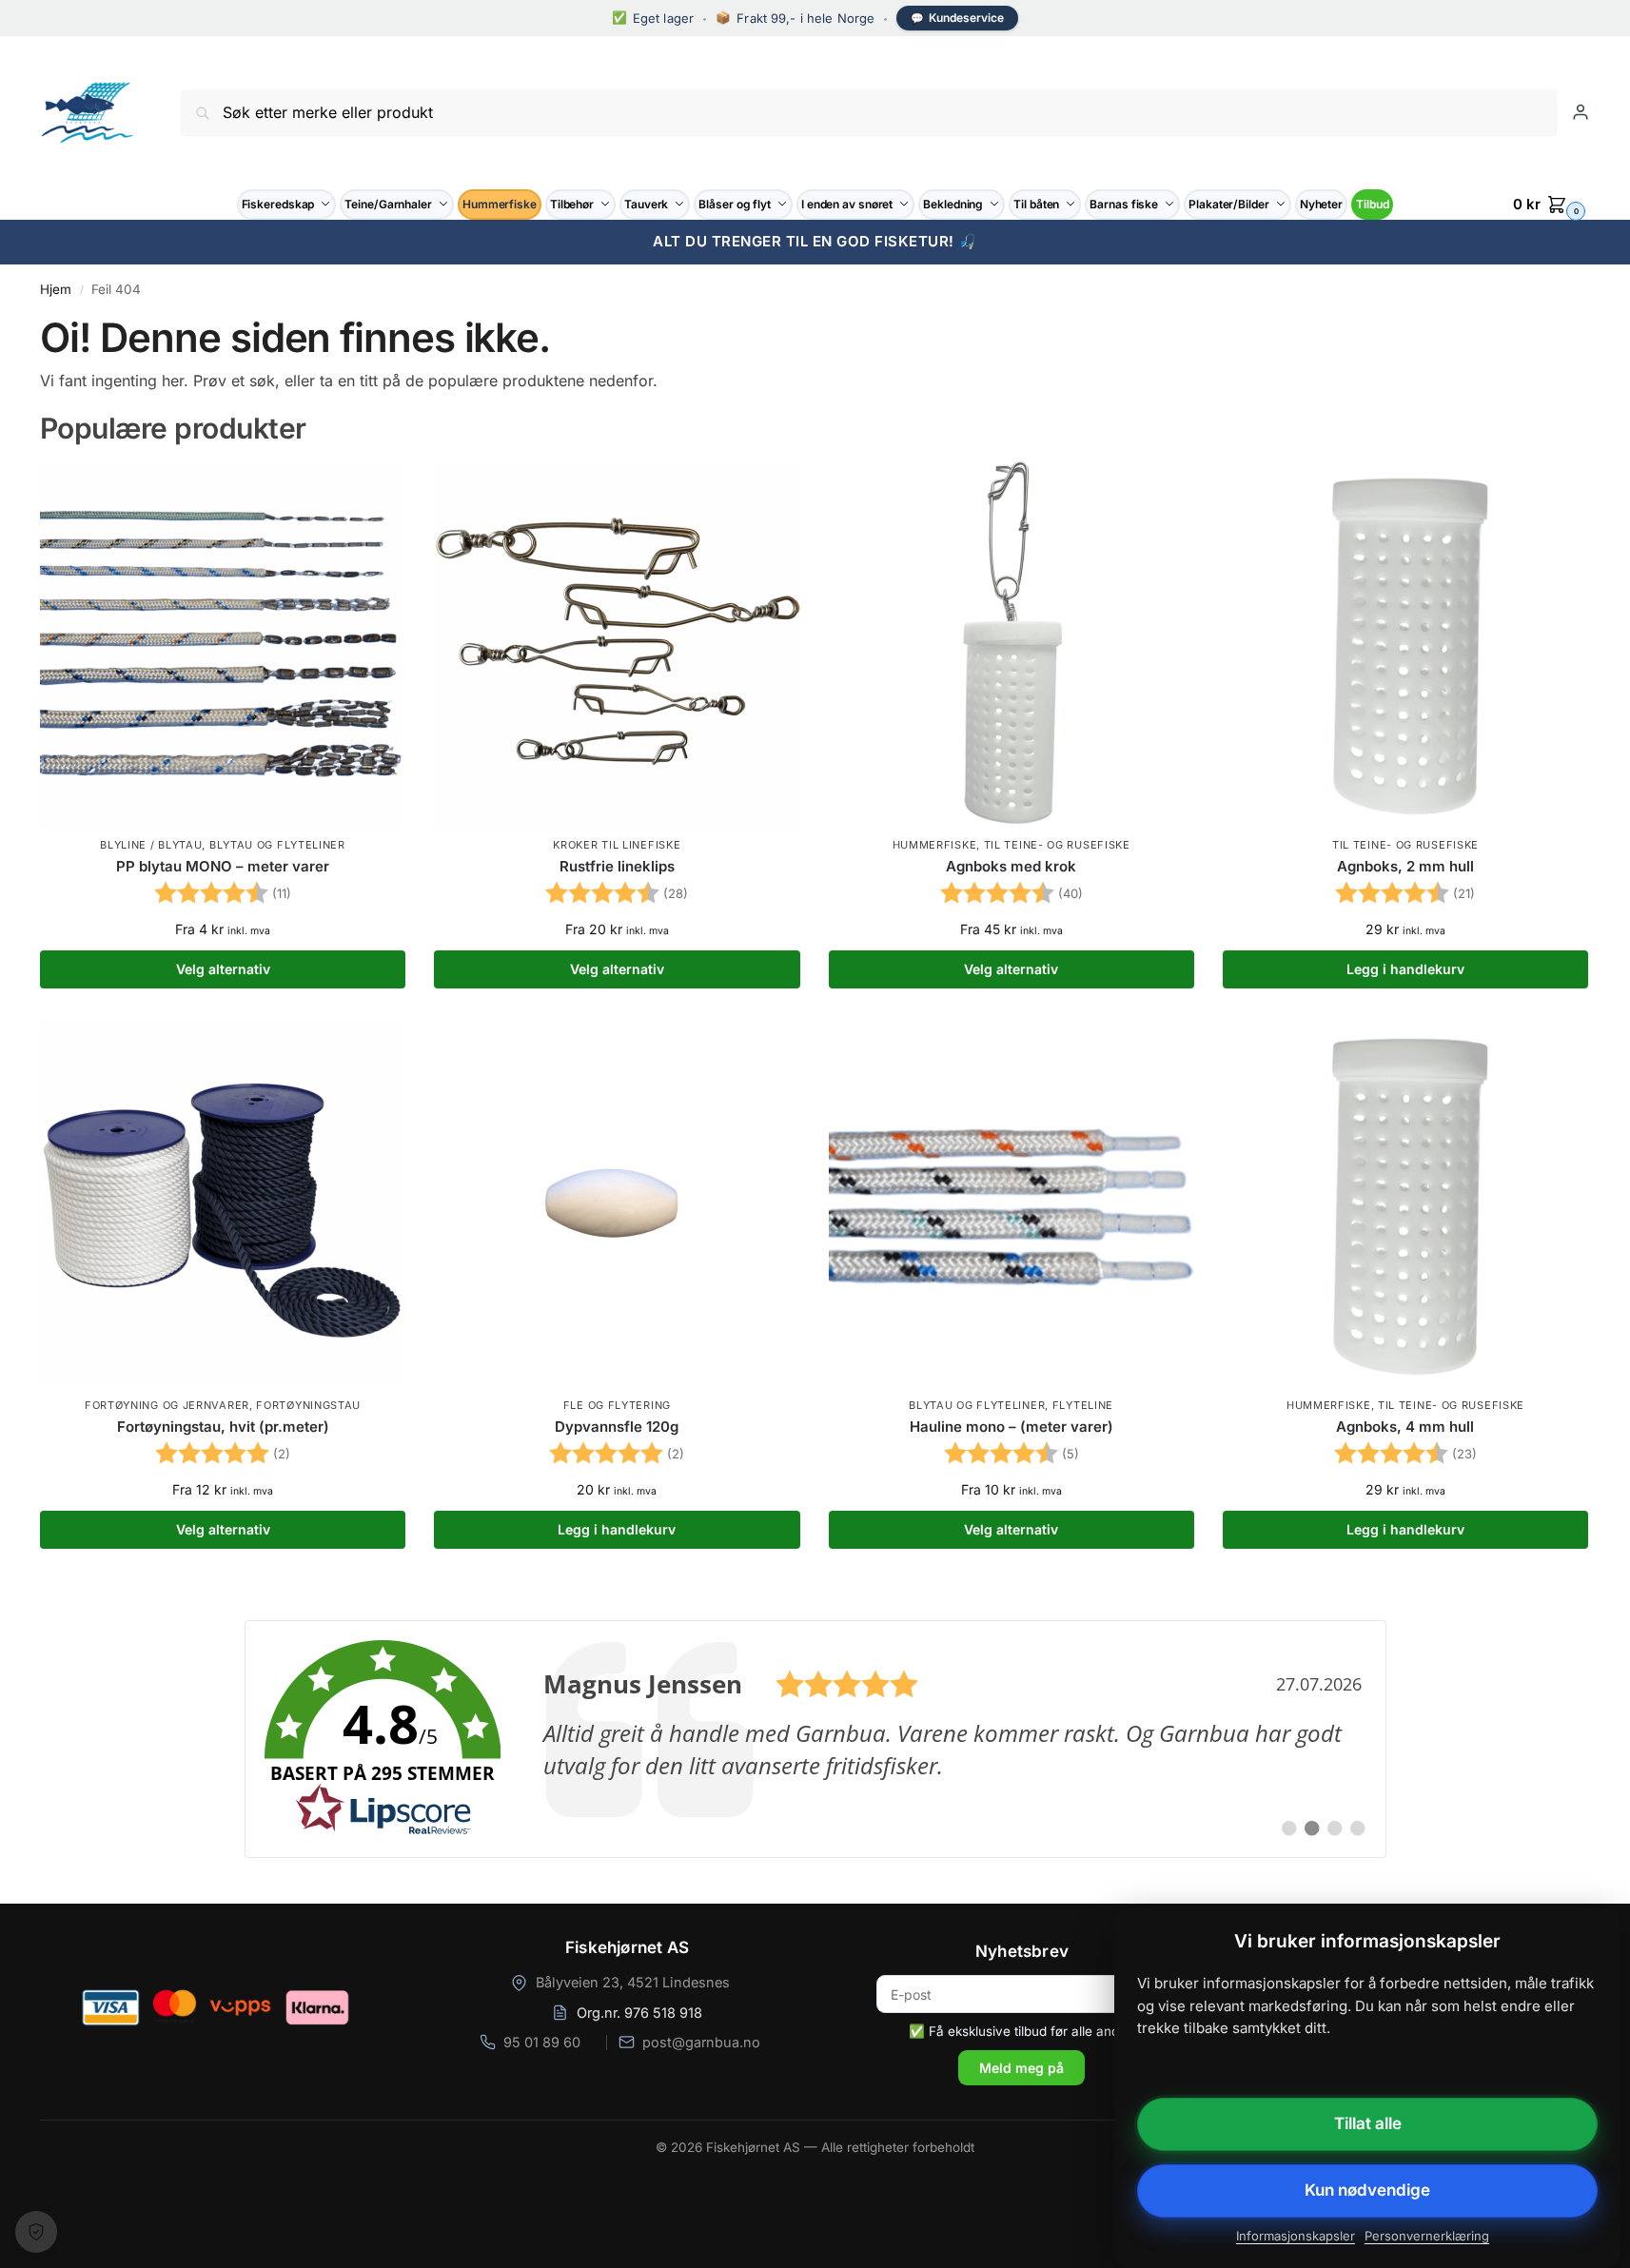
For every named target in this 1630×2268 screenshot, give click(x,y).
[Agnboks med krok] (1011, 644)
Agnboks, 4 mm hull (1405, 1427)
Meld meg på (1021, 2068)
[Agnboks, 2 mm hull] (1405, 644)
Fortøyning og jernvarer (167, 1405)
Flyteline (1083, 1405)
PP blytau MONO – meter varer (223, 866)
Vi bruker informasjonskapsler (36, 2232)
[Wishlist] (377, 490)
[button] (1551, 205)
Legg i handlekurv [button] (1405, 969)
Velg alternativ (223, 969)
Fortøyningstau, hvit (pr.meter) (223, 1427)
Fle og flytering (617, 1405)
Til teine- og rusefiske (1057, 845)
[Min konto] (1581, 112)
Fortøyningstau (308, 1405)
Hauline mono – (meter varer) (1011, 1427)
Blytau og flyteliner (277, 845)
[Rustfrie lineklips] (617, 644)
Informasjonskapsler (1296, 2236)
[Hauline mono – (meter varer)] (1011, 1204)
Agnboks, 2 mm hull (1405, 866)
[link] (815, 1739)
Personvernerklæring (1427, 2236)
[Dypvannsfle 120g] (617, 1204)
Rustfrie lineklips (617, 866)
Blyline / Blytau (151, 845)
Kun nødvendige (1367, 2190)
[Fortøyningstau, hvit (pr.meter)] (223, 1204)
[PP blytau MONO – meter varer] (223, 644)
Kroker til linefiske (617, 845)
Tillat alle (1368, 2123)
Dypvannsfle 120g (617, 1427)
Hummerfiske (935, 845)
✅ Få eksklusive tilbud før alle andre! (1022, 2031)
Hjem (56, 289)
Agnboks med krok (1011, 866)
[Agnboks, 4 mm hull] (1405, 1204)
